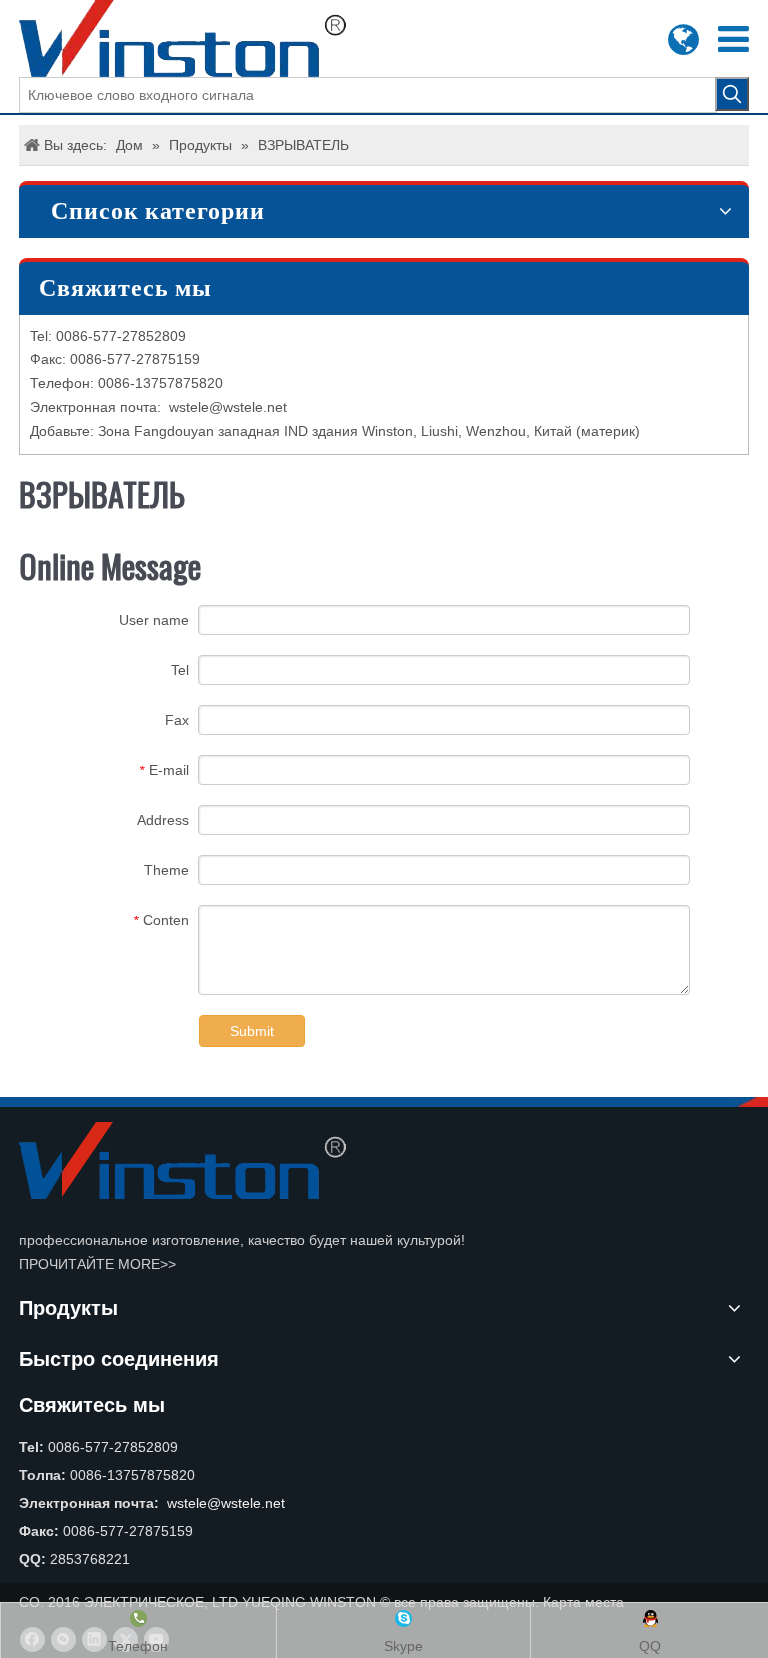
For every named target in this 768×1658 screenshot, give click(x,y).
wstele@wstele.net (228, 407)
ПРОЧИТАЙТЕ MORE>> (97, 1264)
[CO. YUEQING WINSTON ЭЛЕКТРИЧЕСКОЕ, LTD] (182, 1160)
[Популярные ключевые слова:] (732, 94)
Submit (252, 1031)
